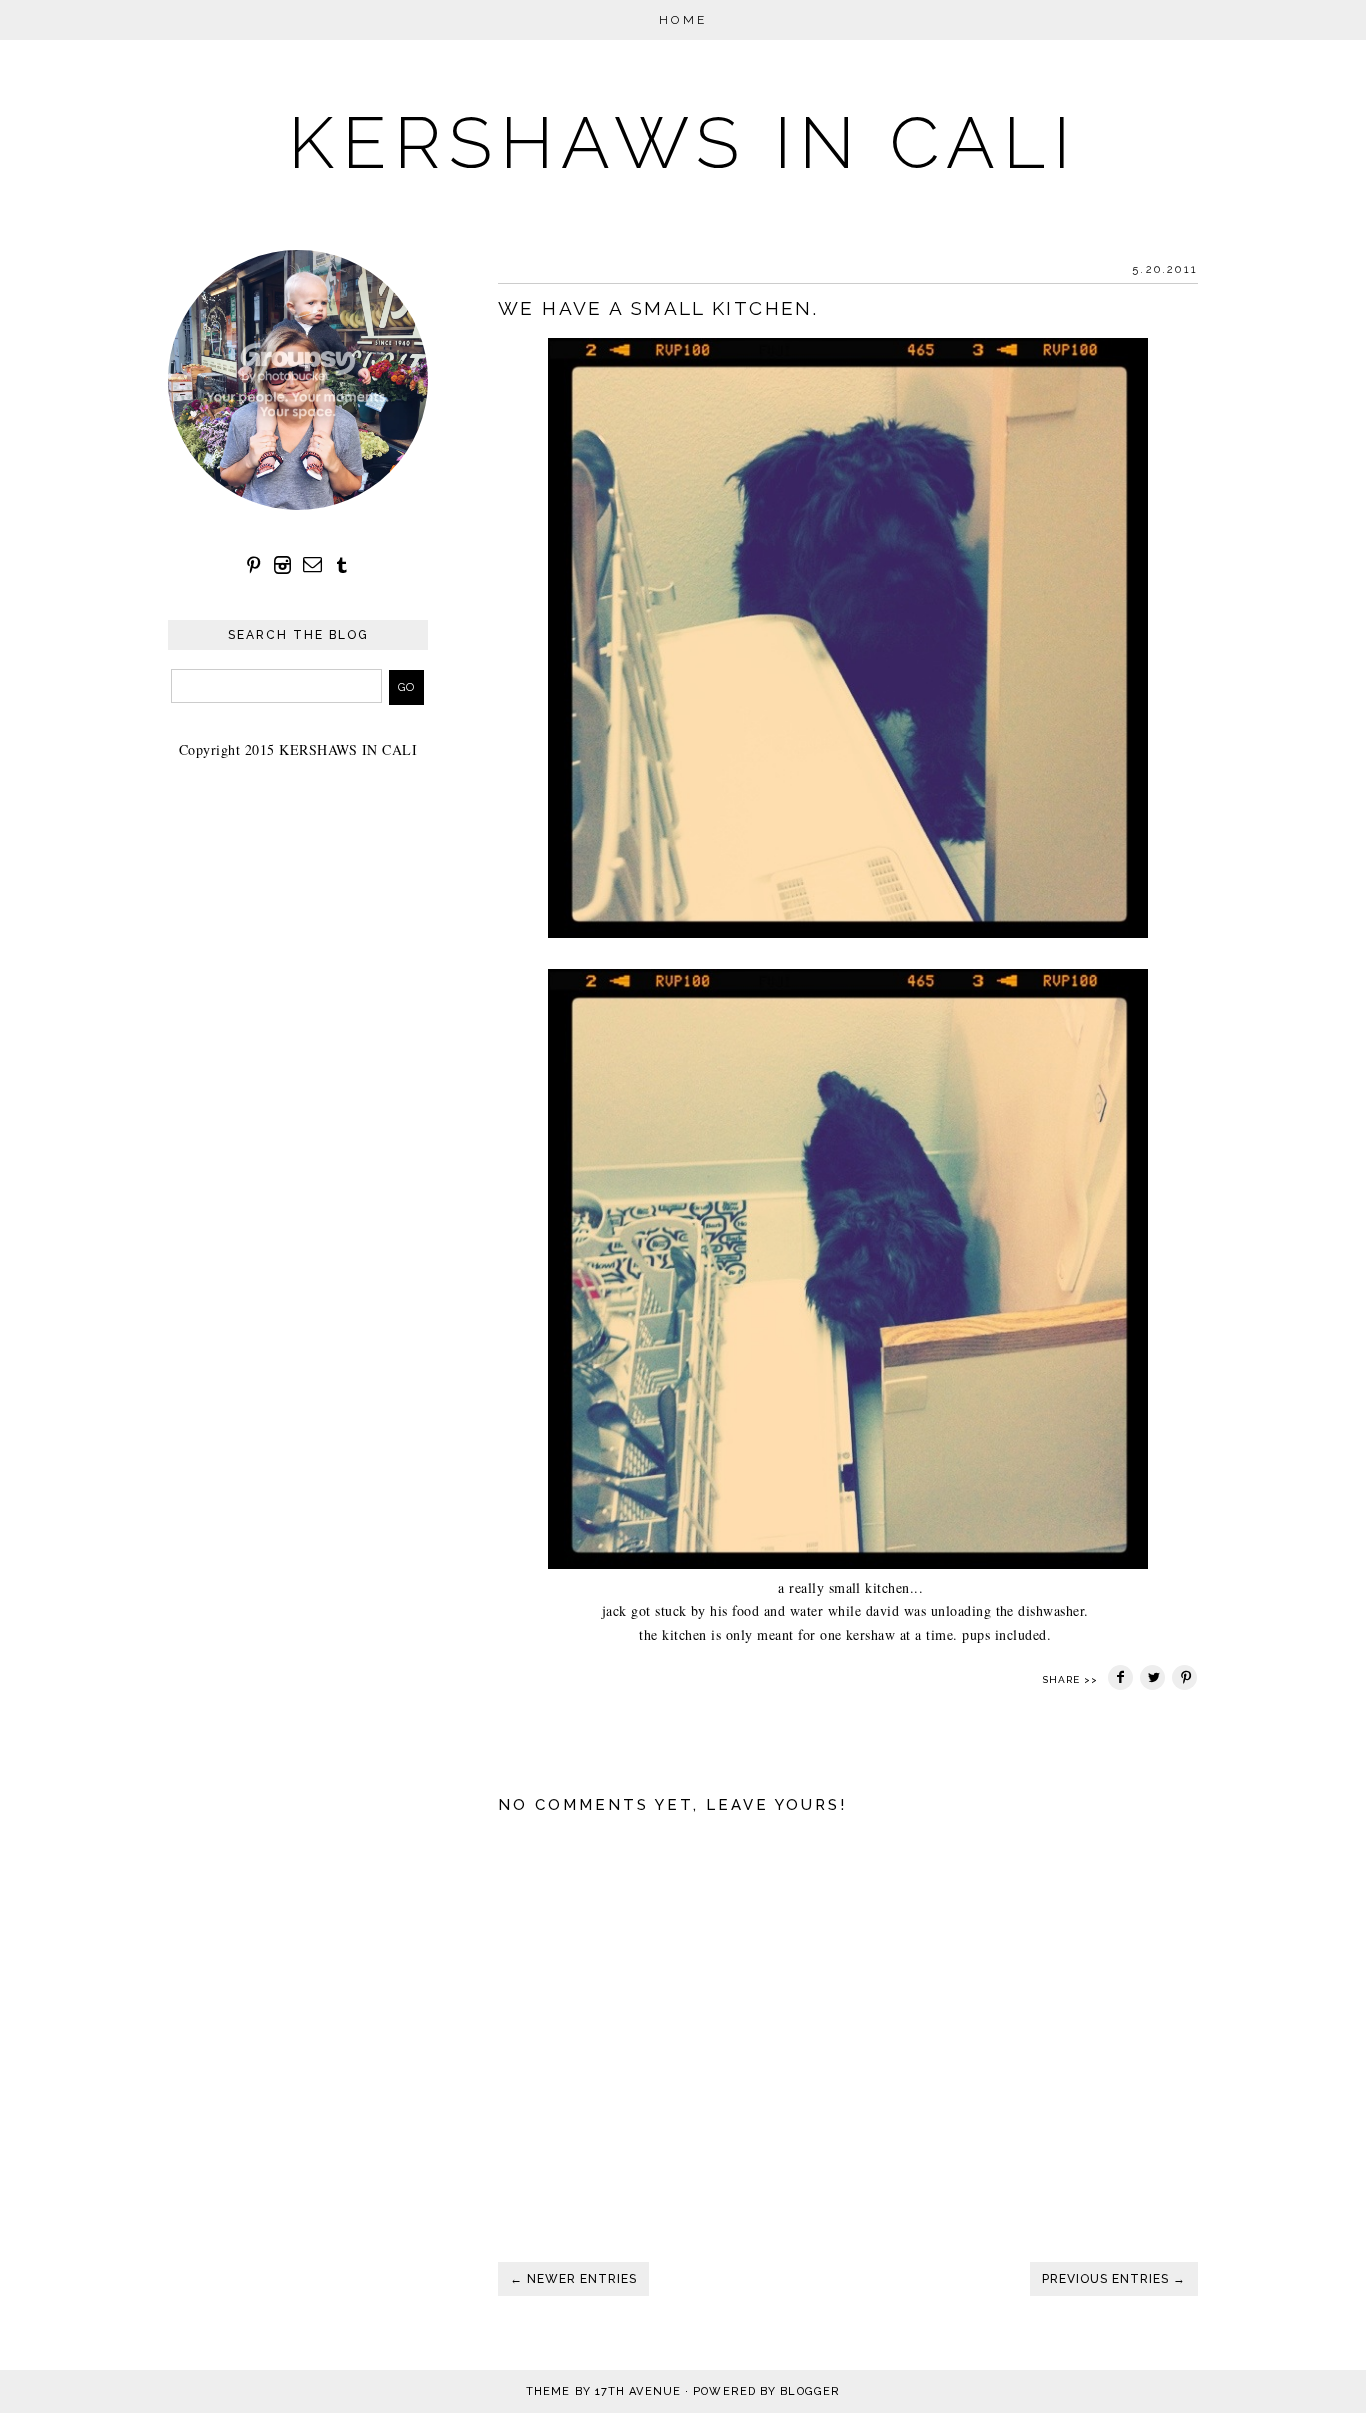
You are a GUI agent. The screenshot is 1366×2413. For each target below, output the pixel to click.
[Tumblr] (342, 565)
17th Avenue (638, 2391)
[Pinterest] (254, 565)
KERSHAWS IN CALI (683, 142)
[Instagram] (283, 565)
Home (683, 20)
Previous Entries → (1114, 2279)
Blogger (810, 2391)
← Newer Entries (573, 2279)
